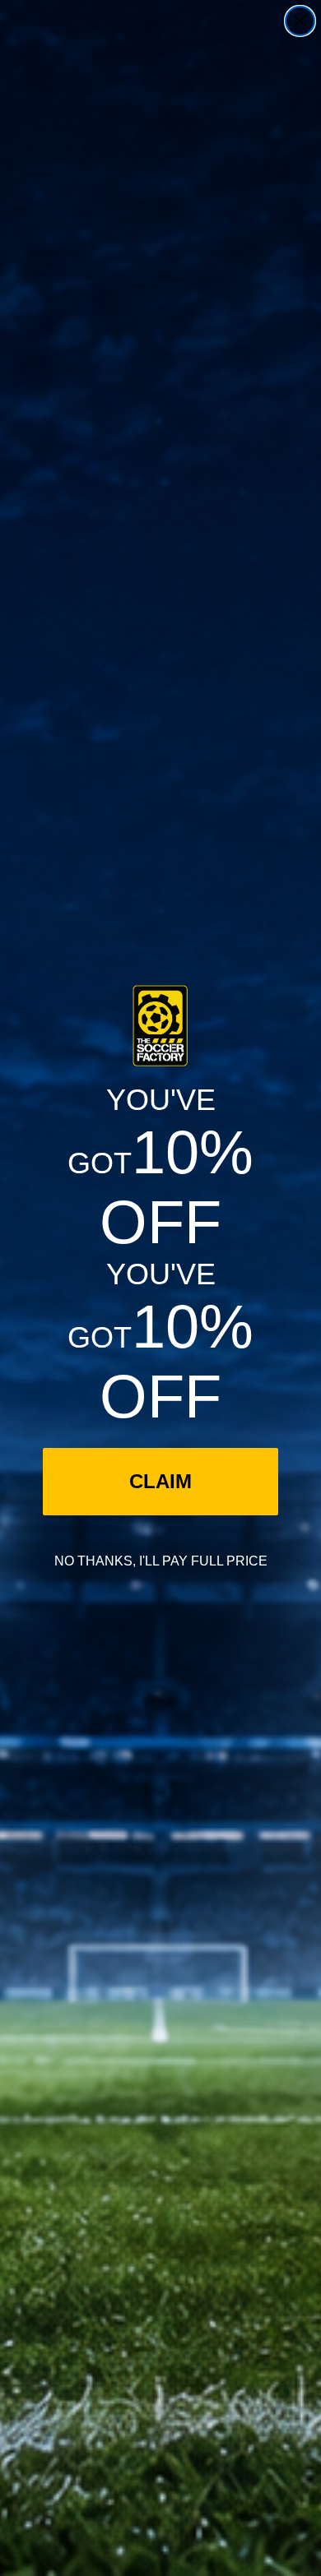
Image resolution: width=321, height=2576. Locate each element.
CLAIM (160, 1481)
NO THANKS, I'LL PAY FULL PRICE (161, 1561)
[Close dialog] (300, 21)
